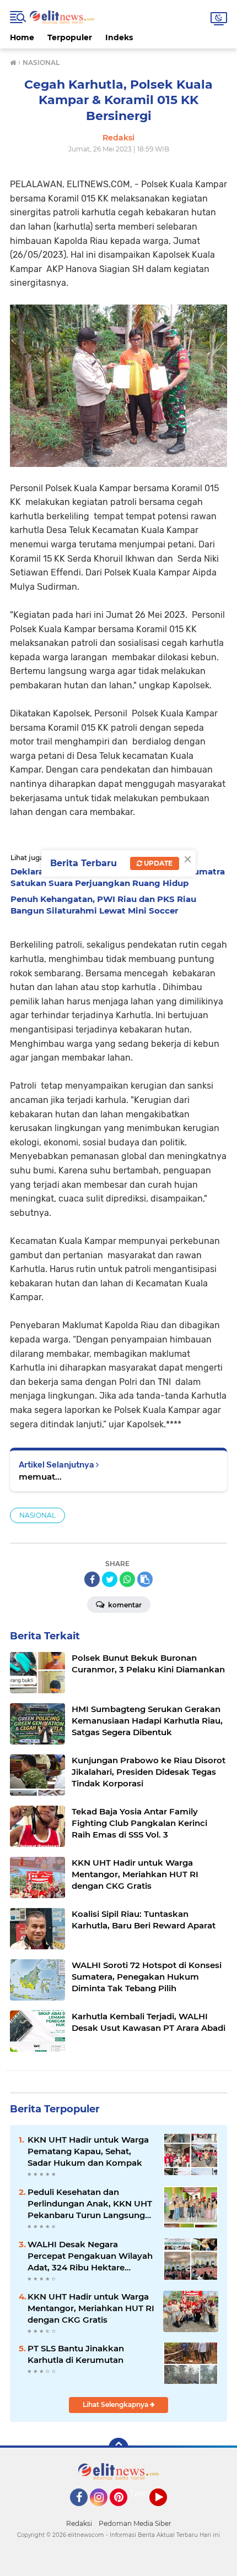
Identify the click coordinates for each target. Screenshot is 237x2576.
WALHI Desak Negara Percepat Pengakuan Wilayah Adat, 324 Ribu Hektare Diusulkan (90, 2256)
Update (157, 863)
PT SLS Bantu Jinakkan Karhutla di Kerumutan (76, 2354)
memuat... (40, 1477)
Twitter (143, 2493)
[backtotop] (118, 2448)
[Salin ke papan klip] (145, 1579)
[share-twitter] (110, 1579)
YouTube (166, 2511)
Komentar (124, 1605)
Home (22, 37)
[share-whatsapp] (127, 1579)
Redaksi (79, 2523)
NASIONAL (37, 1515)
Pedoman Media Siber (135, 2523)
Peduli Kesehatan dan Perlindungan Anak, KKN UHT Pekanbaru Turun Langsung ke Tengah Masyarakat (90, 2204)
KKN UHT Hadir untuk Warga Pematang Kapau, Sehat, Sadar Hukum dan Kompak (88, 2151)
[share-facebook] (92, 1579)
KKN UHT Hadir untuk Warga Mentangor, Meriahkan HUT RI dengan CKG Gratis (91, 2308)
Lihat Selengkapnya (116, 2404)
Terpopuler (70, 37)
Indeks (119, 37)
